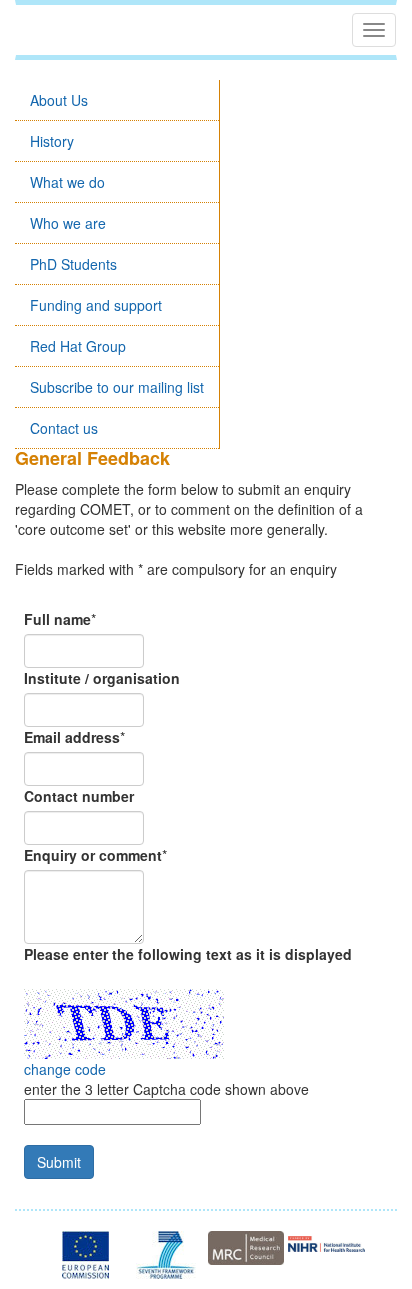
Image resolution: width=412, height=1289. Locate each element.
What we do (67, 182)
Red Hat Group (78, 346)
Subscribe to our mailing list (117, 387)
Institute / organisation (102, 678)
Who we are (68, 223)
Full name (57, 619)
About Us (59, 100)
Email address (72, 737)
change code (65, 1069)
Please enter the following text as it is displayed (188, 954)
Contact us (64, 428)
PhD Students (73, 264)
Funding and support (96, 305)
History (52, 141)
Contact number (79, 796)
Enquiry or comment (93, 855)
